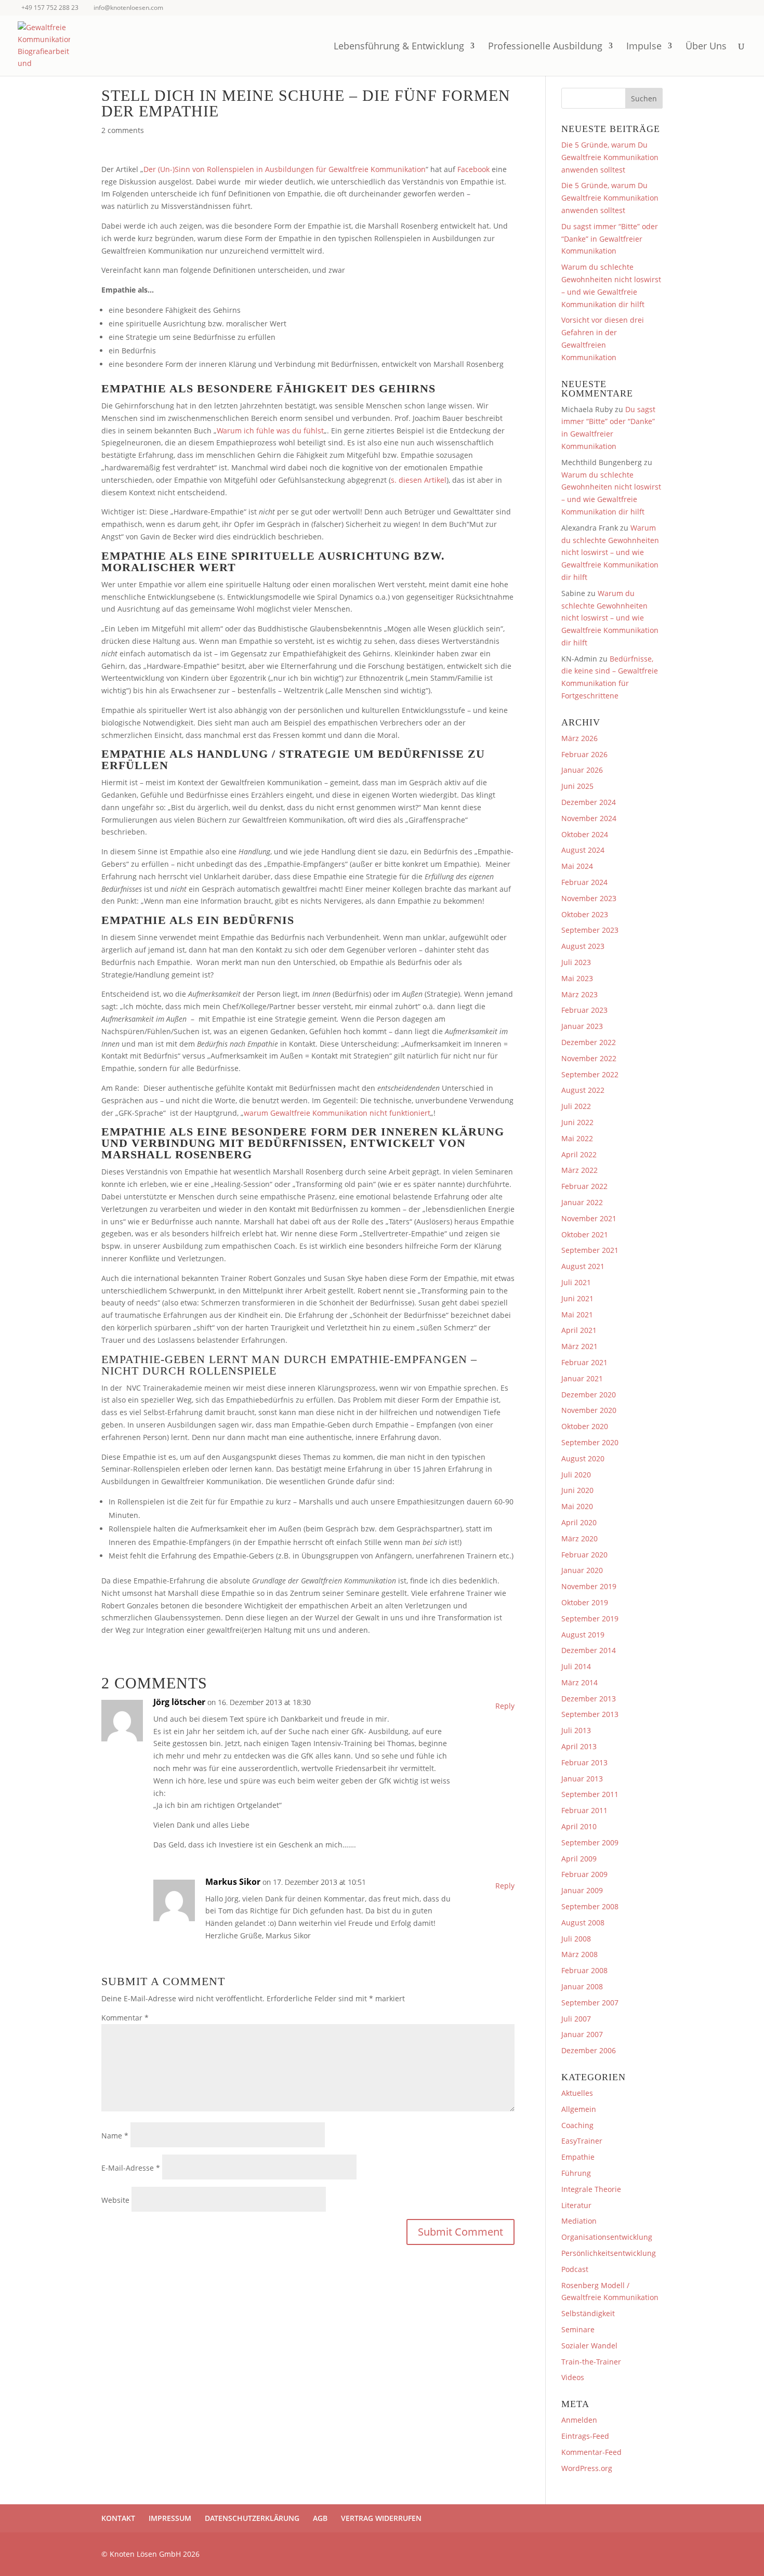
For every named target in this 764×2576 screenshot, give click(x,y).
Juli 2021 (576, 1282)
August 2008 (583, 1923)
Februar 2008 (584, 1970)
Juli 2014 (576, 1666)
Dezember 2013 (589, 1699)
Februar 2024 (584, 882)
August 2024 (583, 850)
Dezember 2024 (589, 802)
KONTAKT (118, 2518)
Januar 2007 (582, 2034)
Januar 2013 (582, 1779)
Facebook (473, 169)
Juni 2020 (577, 1490)
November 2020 (589, 1410)
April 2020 (579, 1522)
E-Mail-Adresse (131, 2168)
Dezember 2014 (589, 1650)
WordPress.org (587, 2468)
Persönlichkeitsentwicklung (609, 2253)
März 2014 (579, 1682)
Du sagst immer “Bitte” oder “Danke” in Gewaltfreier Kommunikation (610, 239)
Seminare (578, 2329)
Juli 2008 (576, 1939)
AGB (320, 2518)
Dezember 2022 (589, 1042)
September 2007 (590, 2003)
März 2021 (579, 1346)
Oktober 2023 (585, 914)
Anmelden (579, 2420)
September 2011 (590, 1794)
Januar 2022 (582, 1202)
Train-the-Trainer (591, 2362)
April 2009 (579, 1859)
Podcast (575, 2269)
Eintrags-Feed (585, 2436)
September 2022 (590, 1074)
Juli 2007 (576, 2019)
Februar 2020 (584, 1555)
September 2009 (590, 1842)
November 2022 (589, 1058)
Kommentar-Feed (591, 2452)
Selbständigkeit (588, 2313)
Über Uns (706, 47)
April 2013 (579, 1746)
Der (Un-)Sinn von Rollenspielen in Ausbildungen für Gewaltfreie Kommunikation (285, 169)
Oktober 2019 (585, 1602)
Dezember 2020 (589, 1395)
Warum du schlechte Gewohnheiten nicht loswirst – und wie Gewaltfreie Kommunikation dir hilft (610, 552)
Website (115, 2200)
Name (115, 2136)
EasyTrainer (582, 2141)
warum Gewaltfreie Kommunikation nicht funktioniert (337, 1113)
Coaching (577, 2125)
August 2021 (583, 1266)
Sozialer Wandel (589, 2346)
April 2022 (579, 1154)
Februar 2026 (584, 754)
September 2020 (590, 1442)
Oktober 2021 (585, 1234)
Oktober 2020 (585, 1426)
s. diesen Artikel (419, 480)
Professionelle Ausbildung (545, 47)
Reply (505, 1706)
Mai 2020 (577, 1506)
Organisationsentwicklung (607, 2237)
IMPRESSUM (170, 2518)
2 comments (123, 130)
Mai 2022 (577, 1138)
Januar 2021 (582, 1378)
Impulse (644, 47)
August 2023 (583, 946)
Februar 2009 (584, 1874)
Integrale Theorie (591, 2189)
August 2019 (583, 1635)
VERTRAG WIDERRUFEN (381, 2518)
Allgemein (579, 2109)
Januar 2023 (582, 1026)
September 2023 (590, 930)
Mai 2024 (577, 866)
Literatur (576, 2205)
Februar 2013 (584, 1762)
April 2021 (579, 1330)
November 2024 (589, 818)
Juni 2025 (577, 786)
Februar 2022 (584, 1186)
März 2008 (579, 1954)
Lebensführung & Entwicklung (399, 47)
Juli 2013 (576, 1730)
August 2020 (583, 1458)
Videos (573, 2377)
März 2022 (579, 1170)
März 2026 (579, 738)
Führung (576, 2173)
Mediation (579, 2221)
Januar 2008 (582, 1986)
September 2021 (590, 1250)
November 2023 (589, 898)
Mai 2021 (577, 1315)
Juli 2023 (576, 962)
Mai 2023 (577, 978)
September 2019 (590, 1619)
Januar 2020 (582, 1570)
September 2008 (590, 1906)
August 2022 (583, 1090)
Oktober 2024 (585, 834)
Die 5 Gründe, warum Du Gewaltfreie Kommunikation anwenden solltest (610, 157)
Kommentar (125, 2018)
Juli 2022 (576, 1106)
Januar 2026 (582, 770)
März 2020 (579, 1538)
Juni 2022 (577, 1122)
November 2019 (589, 1586)
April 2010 (579, 1826)
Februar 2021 (584, 1362)
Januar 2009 (582, 1890)
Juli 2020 (576, 1475)
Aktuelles (577, 2093)
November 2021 (589, 1218)
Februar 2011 (584, 1810)
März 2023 (579, 994)
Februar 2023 (584, 1010)
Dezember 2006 (589, 2050)
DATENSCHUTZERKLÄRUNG (252, 2518)
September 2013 (590, 1714)
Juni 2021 (577, 1298)
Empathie (578, 2157)
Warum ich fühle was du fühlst (270, 431)
